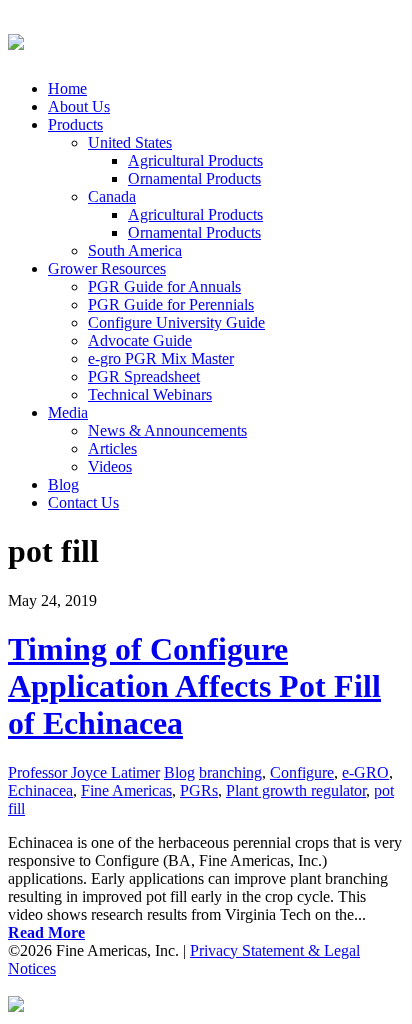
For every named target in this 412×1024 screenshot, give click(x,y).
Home (67, 88)
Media (68, 412)
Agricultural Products (195, 160)
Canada (112, 196)
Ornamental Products (194, 178)
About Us (79, 106)
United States (130, 142)
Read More (46, 932)
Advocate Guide (140, 340)
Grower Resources (107, 268)
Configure (302, 772)
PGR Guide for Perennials (171, 304)
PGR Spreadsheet (144, 376)
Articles (112, 448)
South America (135, 250)
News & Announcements (167, 430)
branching (230, 772)
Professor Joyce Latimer (84, 772)
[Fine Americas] (16, 39)
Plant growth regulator (296, 790)
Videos (110, 466)
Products (75, 124)
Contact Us (83, 502)
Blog (63, 484)
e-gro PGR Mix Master (161, 358)
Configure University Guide (176, 322)
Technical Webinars (150, 394)
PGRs (199, 790)
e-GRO (365, 772)
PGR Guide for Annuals (164, 286)
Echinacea (40, 790)
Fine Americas (126, 790)
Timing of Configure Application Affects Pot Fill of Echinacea (194, 686)
